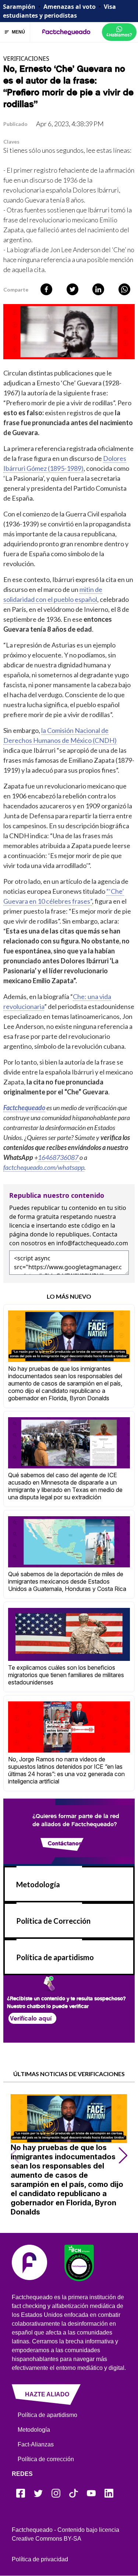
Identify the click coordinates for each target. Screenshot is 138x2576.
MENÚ (18, 32)
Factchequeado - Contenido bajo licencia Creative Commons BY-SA (66, 2534)
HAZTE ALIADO (47, 2394)
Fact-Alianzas (36, 2444)
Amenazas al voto (70, 7)
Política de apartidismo (55, 1957)
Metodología (38, 1884)
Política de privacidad (40, 2559)
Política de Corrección (53, 1921)
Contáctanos (65, 1843)
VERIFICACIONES (26, 59)
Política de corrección (46, 2459)
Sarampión (19, 7)
